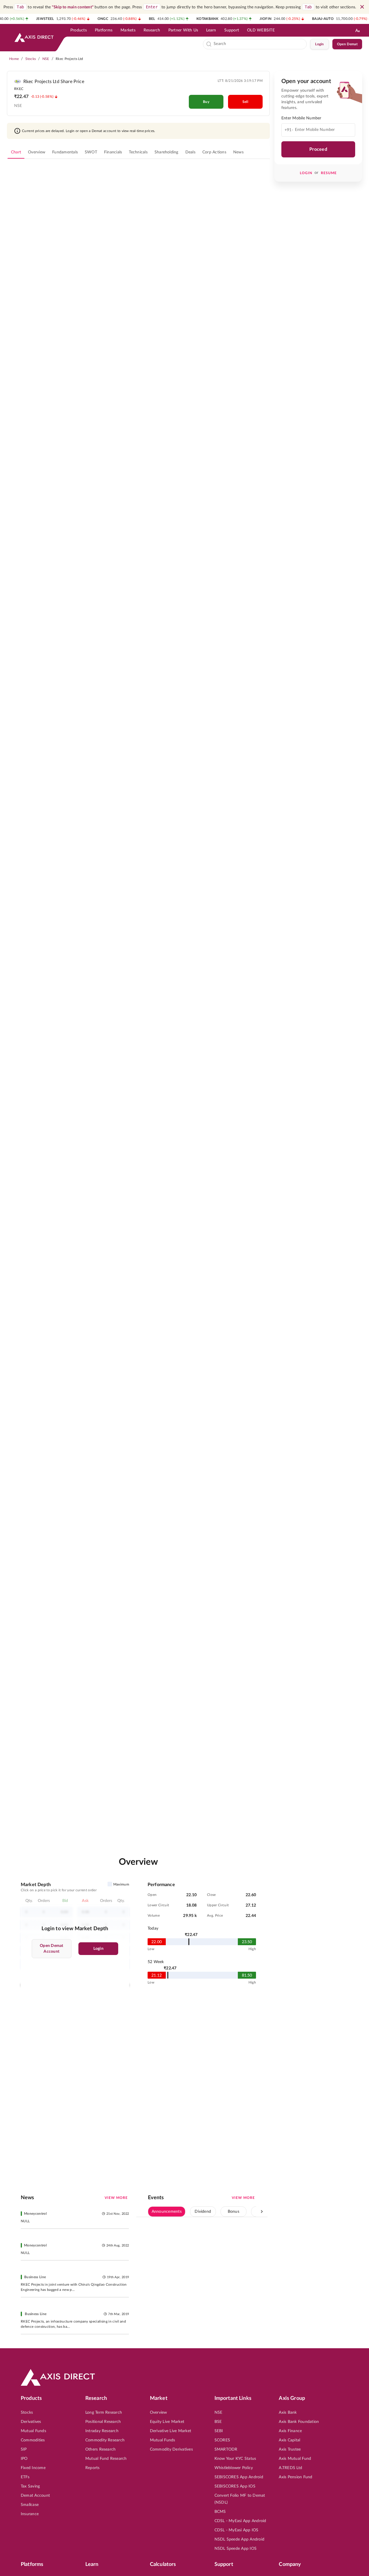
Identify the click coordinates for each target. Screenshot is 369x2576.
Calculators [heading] (163, 2564)
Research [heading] (96, 2398)
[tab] (16, 152)
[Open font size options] (357, 30)
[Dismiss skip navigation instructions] (362, 7)
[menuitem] (79, 30)
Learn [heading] (92, 2564)
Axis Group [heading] (292, 2398)
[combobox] (259, 44)
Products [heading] (31, 2398)
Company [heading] (290, 2564)
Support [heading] (224, 2564)
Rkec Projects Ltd (69, 59)
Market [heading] (159, 2398)
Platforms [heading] (32, 2564)
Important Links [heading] (233, 2398)
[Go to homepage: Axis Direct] (34, 37)
